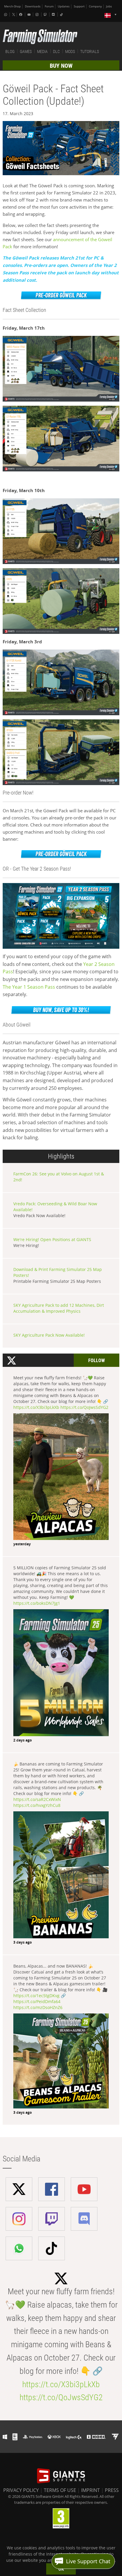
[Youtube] (30, 15)
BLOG (10, 51)
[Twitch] (46, 15)
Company (95, 6)
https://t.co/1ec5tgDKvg (36, 1996)
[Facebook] (21, 15)
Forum (49, 6)
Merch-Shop (12, 6)
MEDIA (42, 51)
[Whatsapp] (6, 15)
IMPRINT (90, 2490)
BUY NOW (61, 66)
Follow (97, 1361)
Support (79, 6)
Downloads (33, 6)
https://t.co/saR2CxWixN (37, 1799)
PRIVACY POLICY (21, 2490)
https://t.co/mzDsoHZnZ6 (38, 2007)
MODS (70, 51)
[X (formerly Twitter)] (14, 15)
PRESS (112, 2490)
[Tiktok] (62, 15)
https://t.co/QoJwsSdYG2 (84, 1407)
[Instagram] (38, 15)
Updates (64, 6)
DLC (56, 51)
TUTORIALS (90, 51)
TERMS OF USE (60, 2490)
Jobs (109, 6)
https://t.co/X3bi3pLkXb (36, 1407)
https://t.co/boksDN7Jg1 (37, 1603)
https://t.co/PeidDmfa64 (37, 2001)
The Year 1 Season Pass (29, 987)
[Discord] (54, 15)
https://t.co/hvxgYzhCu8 (37, 1805)
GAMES (26, 51)
